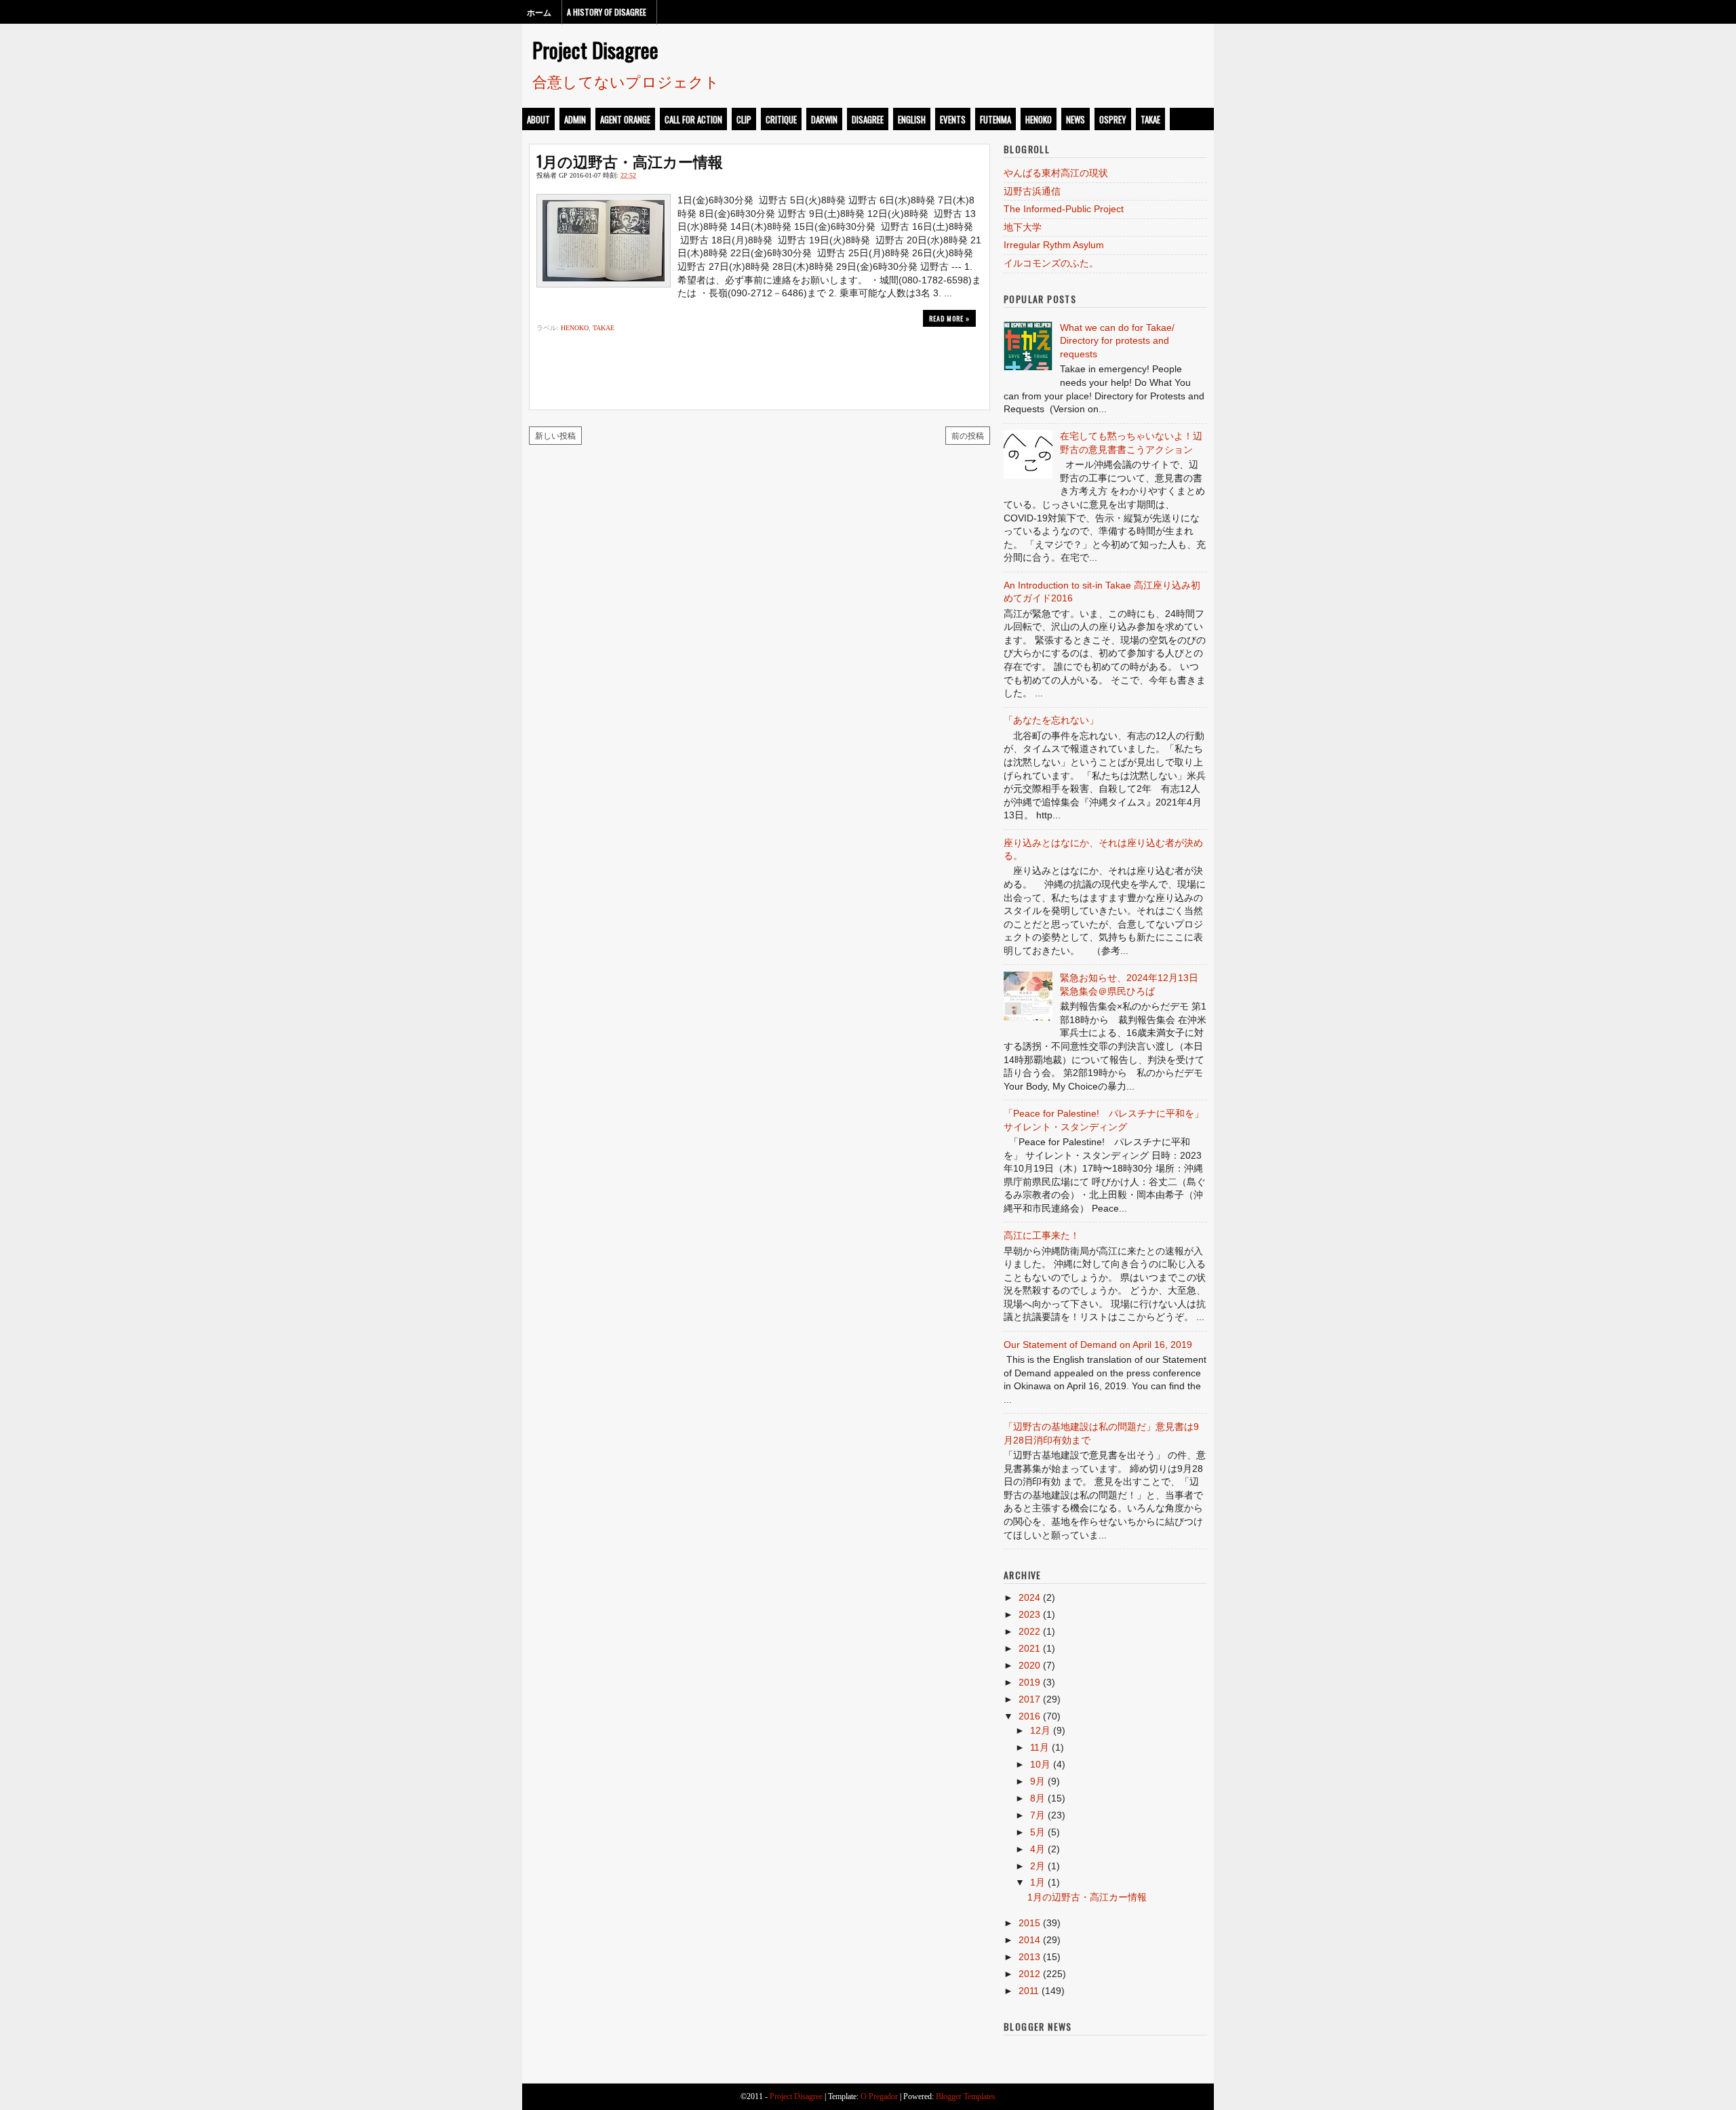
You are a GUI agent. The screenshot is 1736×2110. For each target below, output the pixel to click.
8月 (1038, 1798)
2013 (1029, 1957)
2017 (1029, 1699)
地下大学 (1023, 227)
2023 (1029, 1614)
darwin (824, 119)
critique (781, 119)
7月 (1038, 1815)
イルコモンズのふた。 (1051, 263)
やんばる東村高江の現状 (1056, 173)
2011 (1029, 1991)
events (953, 119)
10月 (1040, 1764)
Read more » (949, 318)
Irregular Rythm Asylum (1054, 245)
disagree (868, 119)
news (1076, 119)
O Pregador (879, 2096)
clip (744, 119)
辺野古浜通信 (1032, 191)
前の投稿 (968, 435)
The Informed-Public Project (1064, 209)
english (912, 119)
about (538, 119)
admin (575, 119)
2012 (1029, 1974)
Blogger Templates (966, 2096)
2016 (1029, 1716)
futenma (995, 119)
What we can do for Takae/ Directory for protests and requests (1117, 341)
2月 (1038, 1866)
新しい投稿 (555, 435)
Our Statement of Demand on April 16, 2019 (1098, 1345)
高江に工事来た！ (1042, 1235)
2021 (1029, 1648)
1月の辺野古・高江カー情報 (630, 161)
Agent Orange (625, 119)
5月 (1038, 1832)
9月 (1038, 1781)
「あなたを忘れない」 (1051, 720)
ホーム (539, 12)
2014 (1029, 1940)
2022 (1029, 1631)
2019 (1029, 1682)
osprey (1113, 119)
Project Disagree (595, 49)
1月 (1038, 1882)
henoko (1039, 119)
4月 (1038, 1849)
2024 (1029, 1597)
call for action (693, 119)
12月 (1040, 1730)
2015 (1029, 1923)
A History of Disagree (607, 12)
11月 (1040, 1747)
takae (1150, 119)
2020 (1029, 1665)
